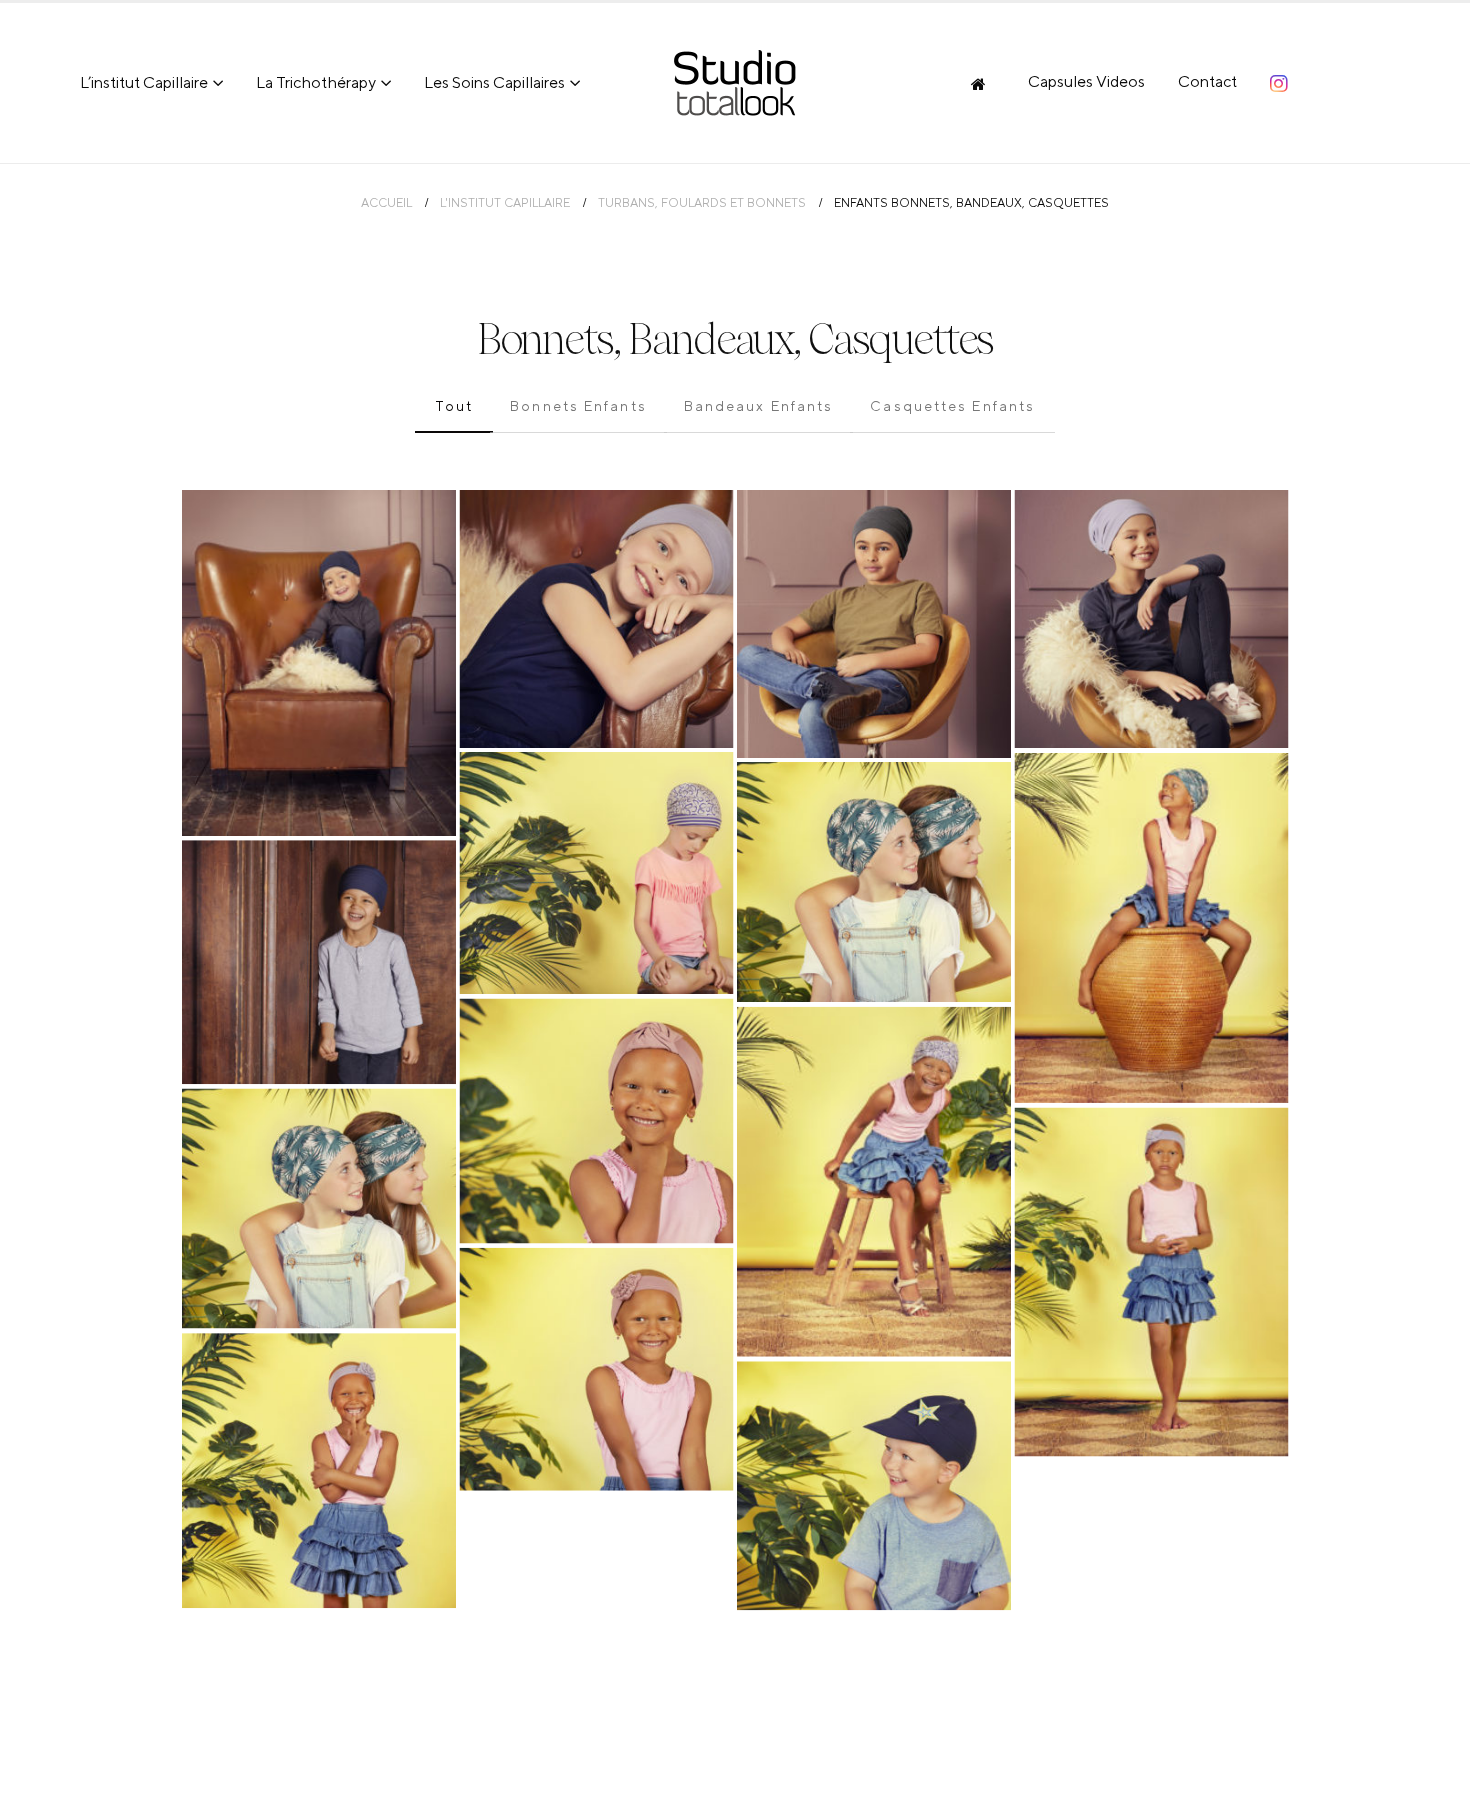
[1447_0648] (874, 1181)
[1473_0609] (1152, 1281)
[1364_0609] (597, 619)
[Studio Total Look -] (735, 83)
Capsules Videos (1086, 81)
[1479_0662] (319, 962)
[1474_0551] (597, 1368)
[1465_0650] (597, 873)
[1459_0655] (874, 1486)
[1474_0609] (319, 1470)
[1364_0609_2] (1152, 619)
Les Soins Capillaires (494, 82)
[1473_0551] (597, 1120)
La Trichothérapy (316, 82)
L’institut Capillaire (144, 82)
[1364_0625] (874, 624)
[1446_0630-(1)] (1152, 927)
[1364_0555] (319, 663)
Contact (1207, 81)
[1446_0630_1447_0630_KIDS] (874, 882)
